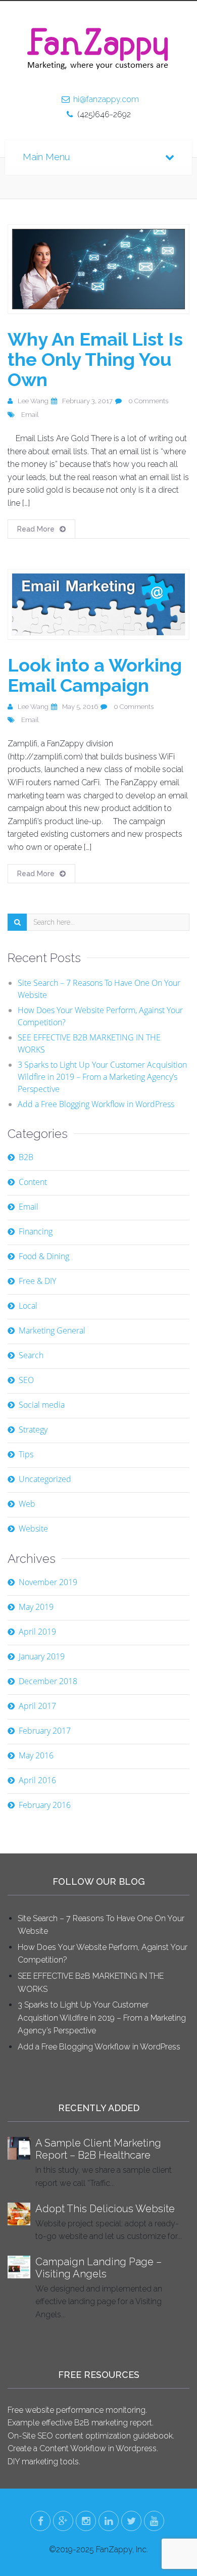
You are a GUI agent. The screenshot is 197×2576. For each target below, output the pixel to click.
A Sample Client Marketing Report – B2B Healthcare (98, 2149)
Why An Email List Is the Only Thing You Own (95, 359)
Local (28, 1306)
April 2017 (37, 1706)
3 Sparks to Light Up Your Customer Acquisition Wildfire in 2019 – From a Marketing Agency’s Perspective (102, 1077)
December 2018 (48, 1681)
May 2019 (36, 1607)
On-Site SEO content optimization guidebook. (91, 2436)
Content (33, 1182)
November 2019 (48, 1582)
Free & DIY (37, 1281)
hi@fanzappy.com (106, 99)
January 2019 (42, 1656)
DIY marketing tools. (44, 2462)
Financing (36, 1231)
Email (30, 415)
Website (33, 1529)
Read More (36, 529)
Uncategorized (45, 1479)
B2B (26, 1157)
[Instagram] (86, 2521)
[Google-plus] (63, 2521)
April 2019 (37, 1632)
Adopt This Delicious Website (105, 2209)
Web (27, 1504)
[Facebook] (40, 2521)
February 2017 (45, 1731)
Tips (26, 1454)
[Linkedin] (109, 2521)
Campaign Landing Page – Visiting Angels (98, 2268)
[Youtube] (154, 2521)
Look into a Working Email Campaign (95, 675)
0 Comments (148, 401)
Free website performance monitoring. (77, 2410)
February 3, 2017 (87, 401)
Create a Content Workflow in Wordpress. (83, 2448)
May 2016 (36, 1755)
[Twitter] (131, 2521)
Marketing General (52, 1330)
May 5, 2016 (80, 707)
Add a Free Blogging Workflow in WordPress (96, 1104)
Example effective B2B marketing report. (81, 2423)
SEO (26, 1380)
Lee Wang (33, 401)
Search (31, 1355)
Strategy (33, 1429)
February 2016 (45, 1805)
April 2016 (37, 1780)
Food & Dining (44, 1256)
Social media (42, 1405)
